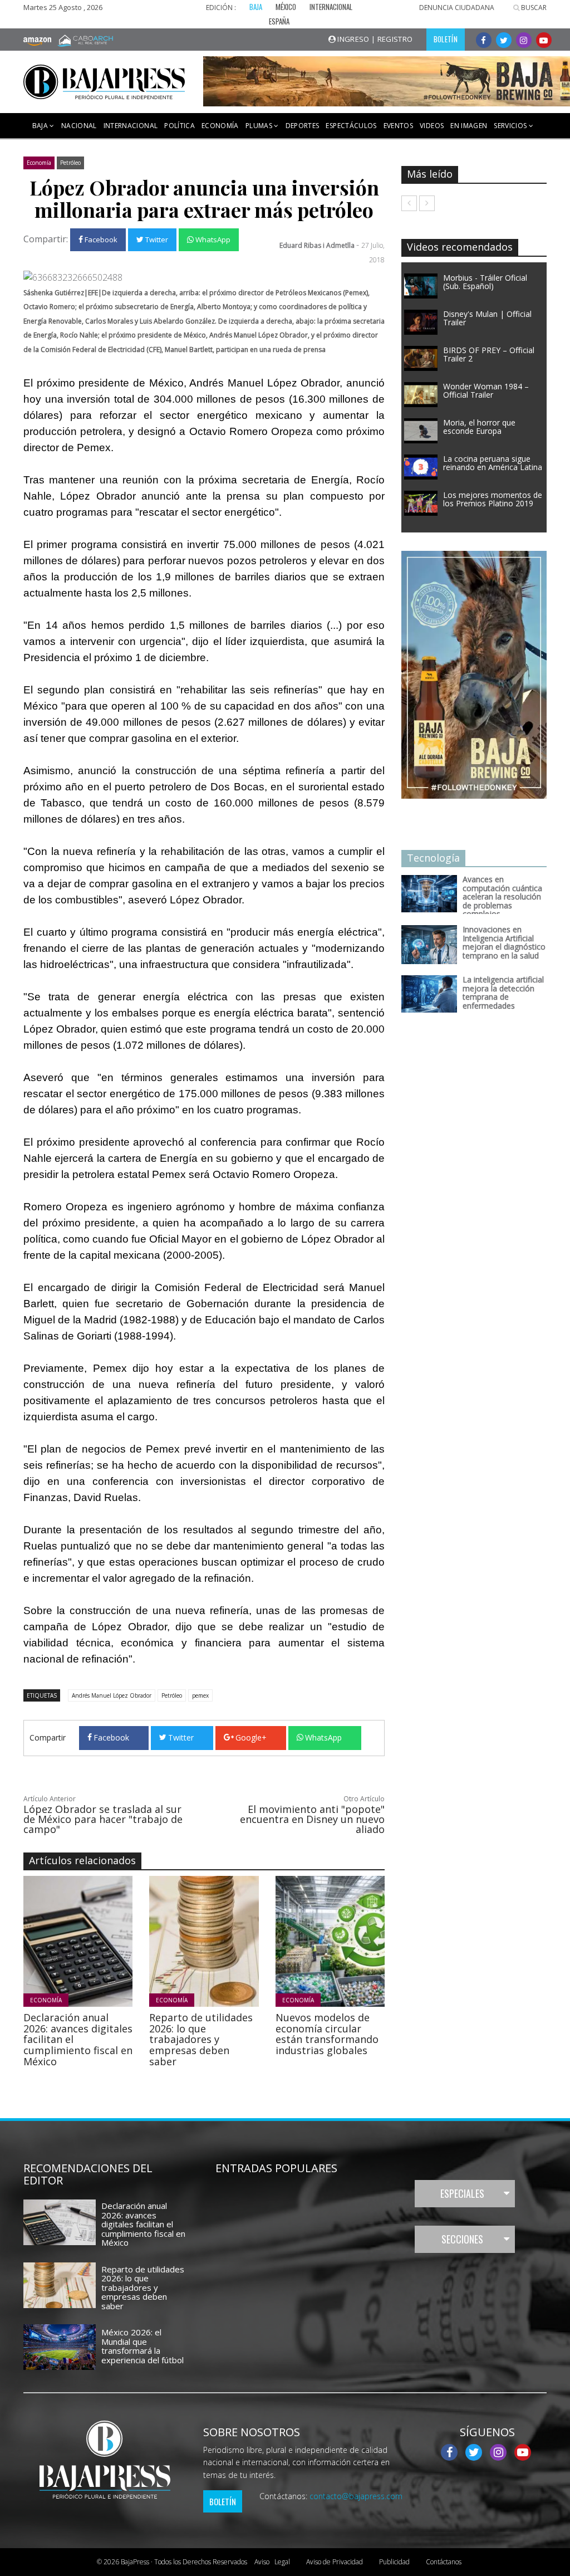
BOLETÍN (446, 39)
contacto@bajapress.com (356, 2496)
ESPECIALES (462, 2193)
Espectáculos (351, 126)
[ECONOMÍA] (122, 1940)
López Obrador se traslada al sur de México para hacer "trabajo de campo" (103, 1819)
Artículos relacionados (82, 1860)
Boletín (223, 2501)
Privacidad (335, 2562)
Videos (432, 126)
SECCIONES (462, 2239)
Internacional (131, 126)
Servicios (511, 126)
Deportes (303, 126)
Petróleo (70, 163)
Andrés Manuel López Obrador (112, 1695)
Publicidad (394, 2562)
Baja (41, 126)
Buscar (533, 8)
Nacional (79, 126)
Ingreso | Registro (374, 39)
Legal (272, 2562)
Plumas (260, 126)
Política (180, 126)
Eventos (398, 126)
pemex (200, 1695)
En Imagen (469, 126)
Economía (220, 126)
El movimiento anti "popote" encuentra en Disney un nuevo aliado (312, 1819)
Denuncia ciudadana (457, 8)
